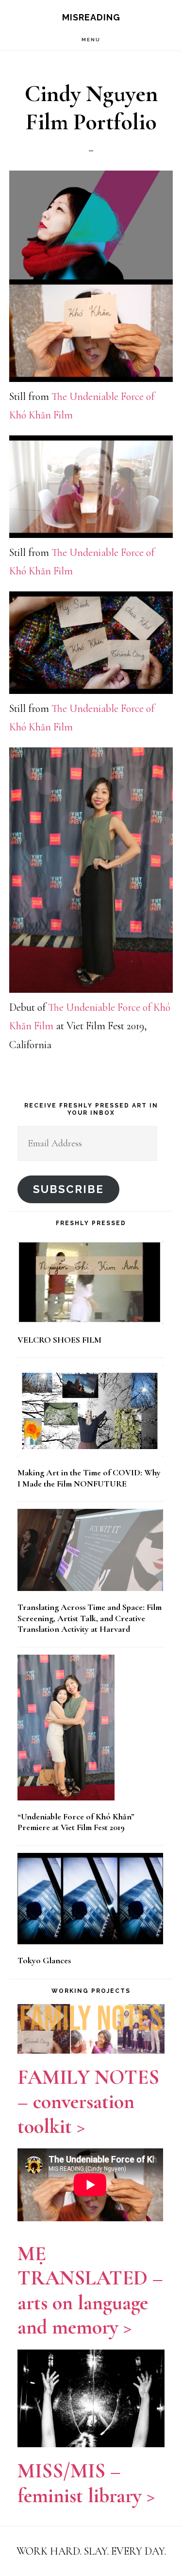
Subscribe (68, 1189)
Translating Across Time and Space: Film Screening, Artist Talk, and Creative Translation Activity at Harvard (90, 1618)
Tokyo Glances (44, 1960)
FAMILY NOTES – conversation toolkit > (88, 2102)
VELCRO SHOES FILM (59, 1340)
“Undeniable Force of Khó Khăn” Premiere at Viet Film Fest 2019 (76, 1822)
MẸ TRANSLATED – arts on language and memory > (90, 2290)
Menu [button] (91, 40)
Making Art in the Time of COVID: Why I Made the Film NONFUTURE (89, 1478)
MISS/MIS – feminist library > (86, 2483)
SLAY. (98, 2551)
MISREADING (91, 17)
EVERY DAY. (139, 2551)
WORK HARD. (49, 2551)
